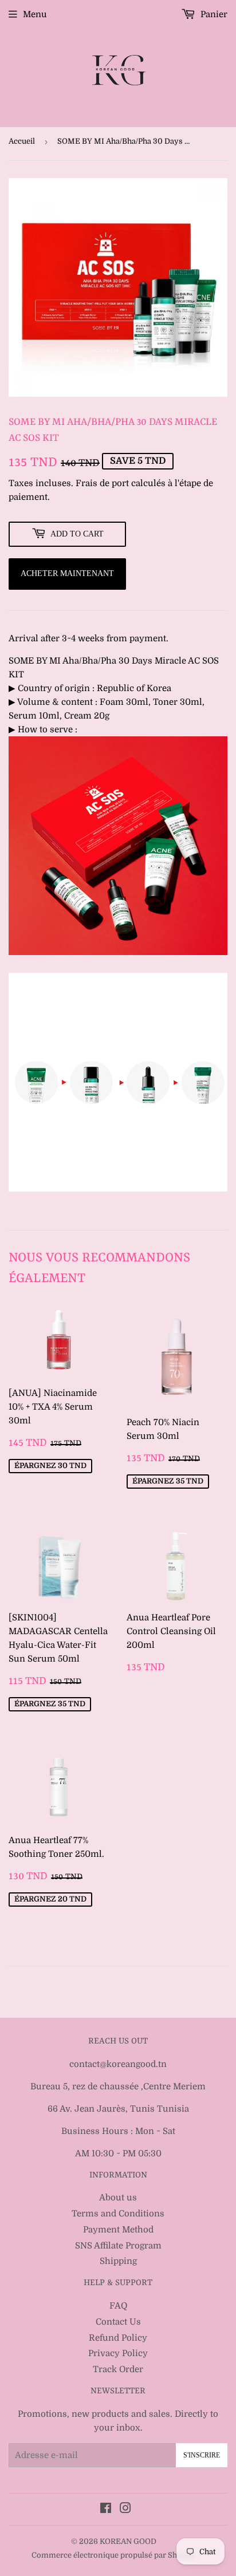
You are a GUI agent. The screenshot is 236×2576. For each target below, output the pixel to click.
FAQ (118, 2306)
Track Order (118, 2369)
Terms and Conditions (118, 2214)
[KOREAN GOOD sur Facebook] (106, 2510)
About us (118, 2198)
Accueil (22, 141)
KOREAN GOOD (128, 2541)
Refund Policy (118, 2338)
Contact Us (118, 2322)
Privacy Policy (118, 2353)
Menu (35, 14)
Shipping (118, 2261)
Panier (213, 14)
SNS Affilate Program (118, 2246)
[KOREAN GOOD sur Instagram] (125, 2510)
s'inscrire (202, 2455)
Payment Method (118, 2230)
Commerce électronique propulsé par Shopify (114, 2555)
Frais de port (102, 483)
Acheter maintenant (67, 573)
